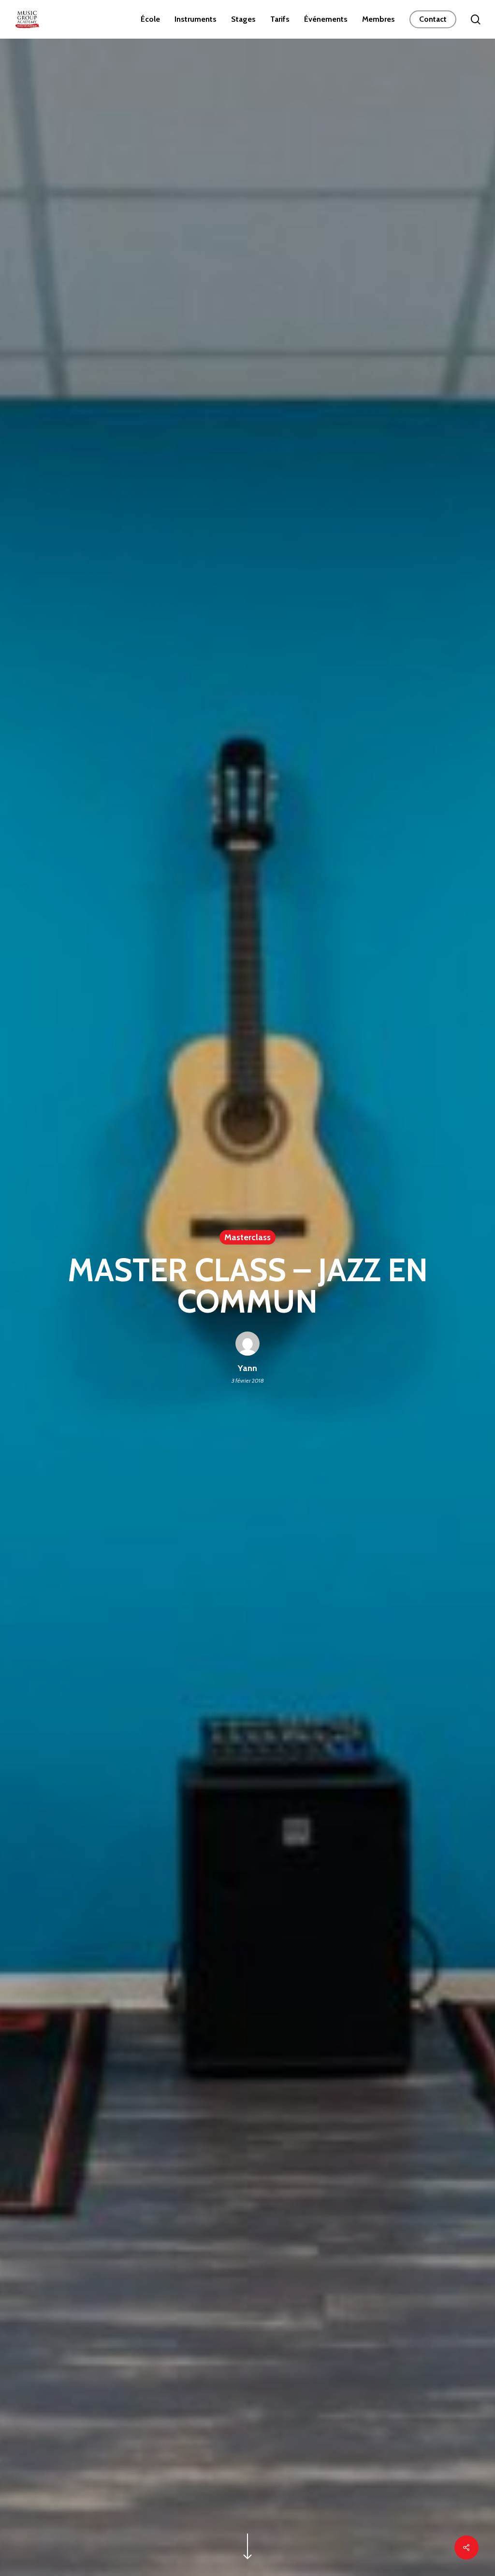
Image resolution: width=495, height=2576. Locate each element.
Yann (247, 1368)
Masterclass (247, 1237)
